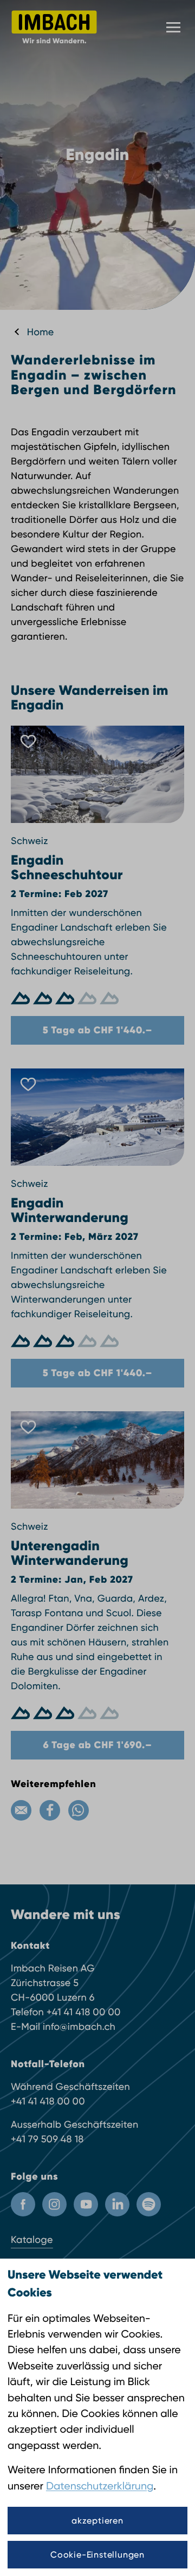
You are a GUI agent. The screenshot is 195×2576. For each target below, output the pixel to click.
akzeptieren (97, 2521)
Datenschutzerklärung (100, 2486)
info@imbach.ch (79, 2027)
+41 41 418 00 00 (84, 2012)
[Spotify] (149, 2204)
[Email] (21, 1810)
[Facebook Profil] (23, 2204)
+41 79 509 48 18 (47, 2139)
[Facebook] (50, 1810)
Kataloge (32, 2240)
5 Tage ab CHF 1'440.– (97, 1030)
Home (41, 332)
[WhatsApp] (79, 1810)
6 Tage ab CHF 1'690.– (97, 1745)
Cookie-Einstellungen (97, 2555)
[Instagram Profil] (54, 2204)
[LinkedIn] (117, 2204)
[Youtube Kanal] (86, 2204)
